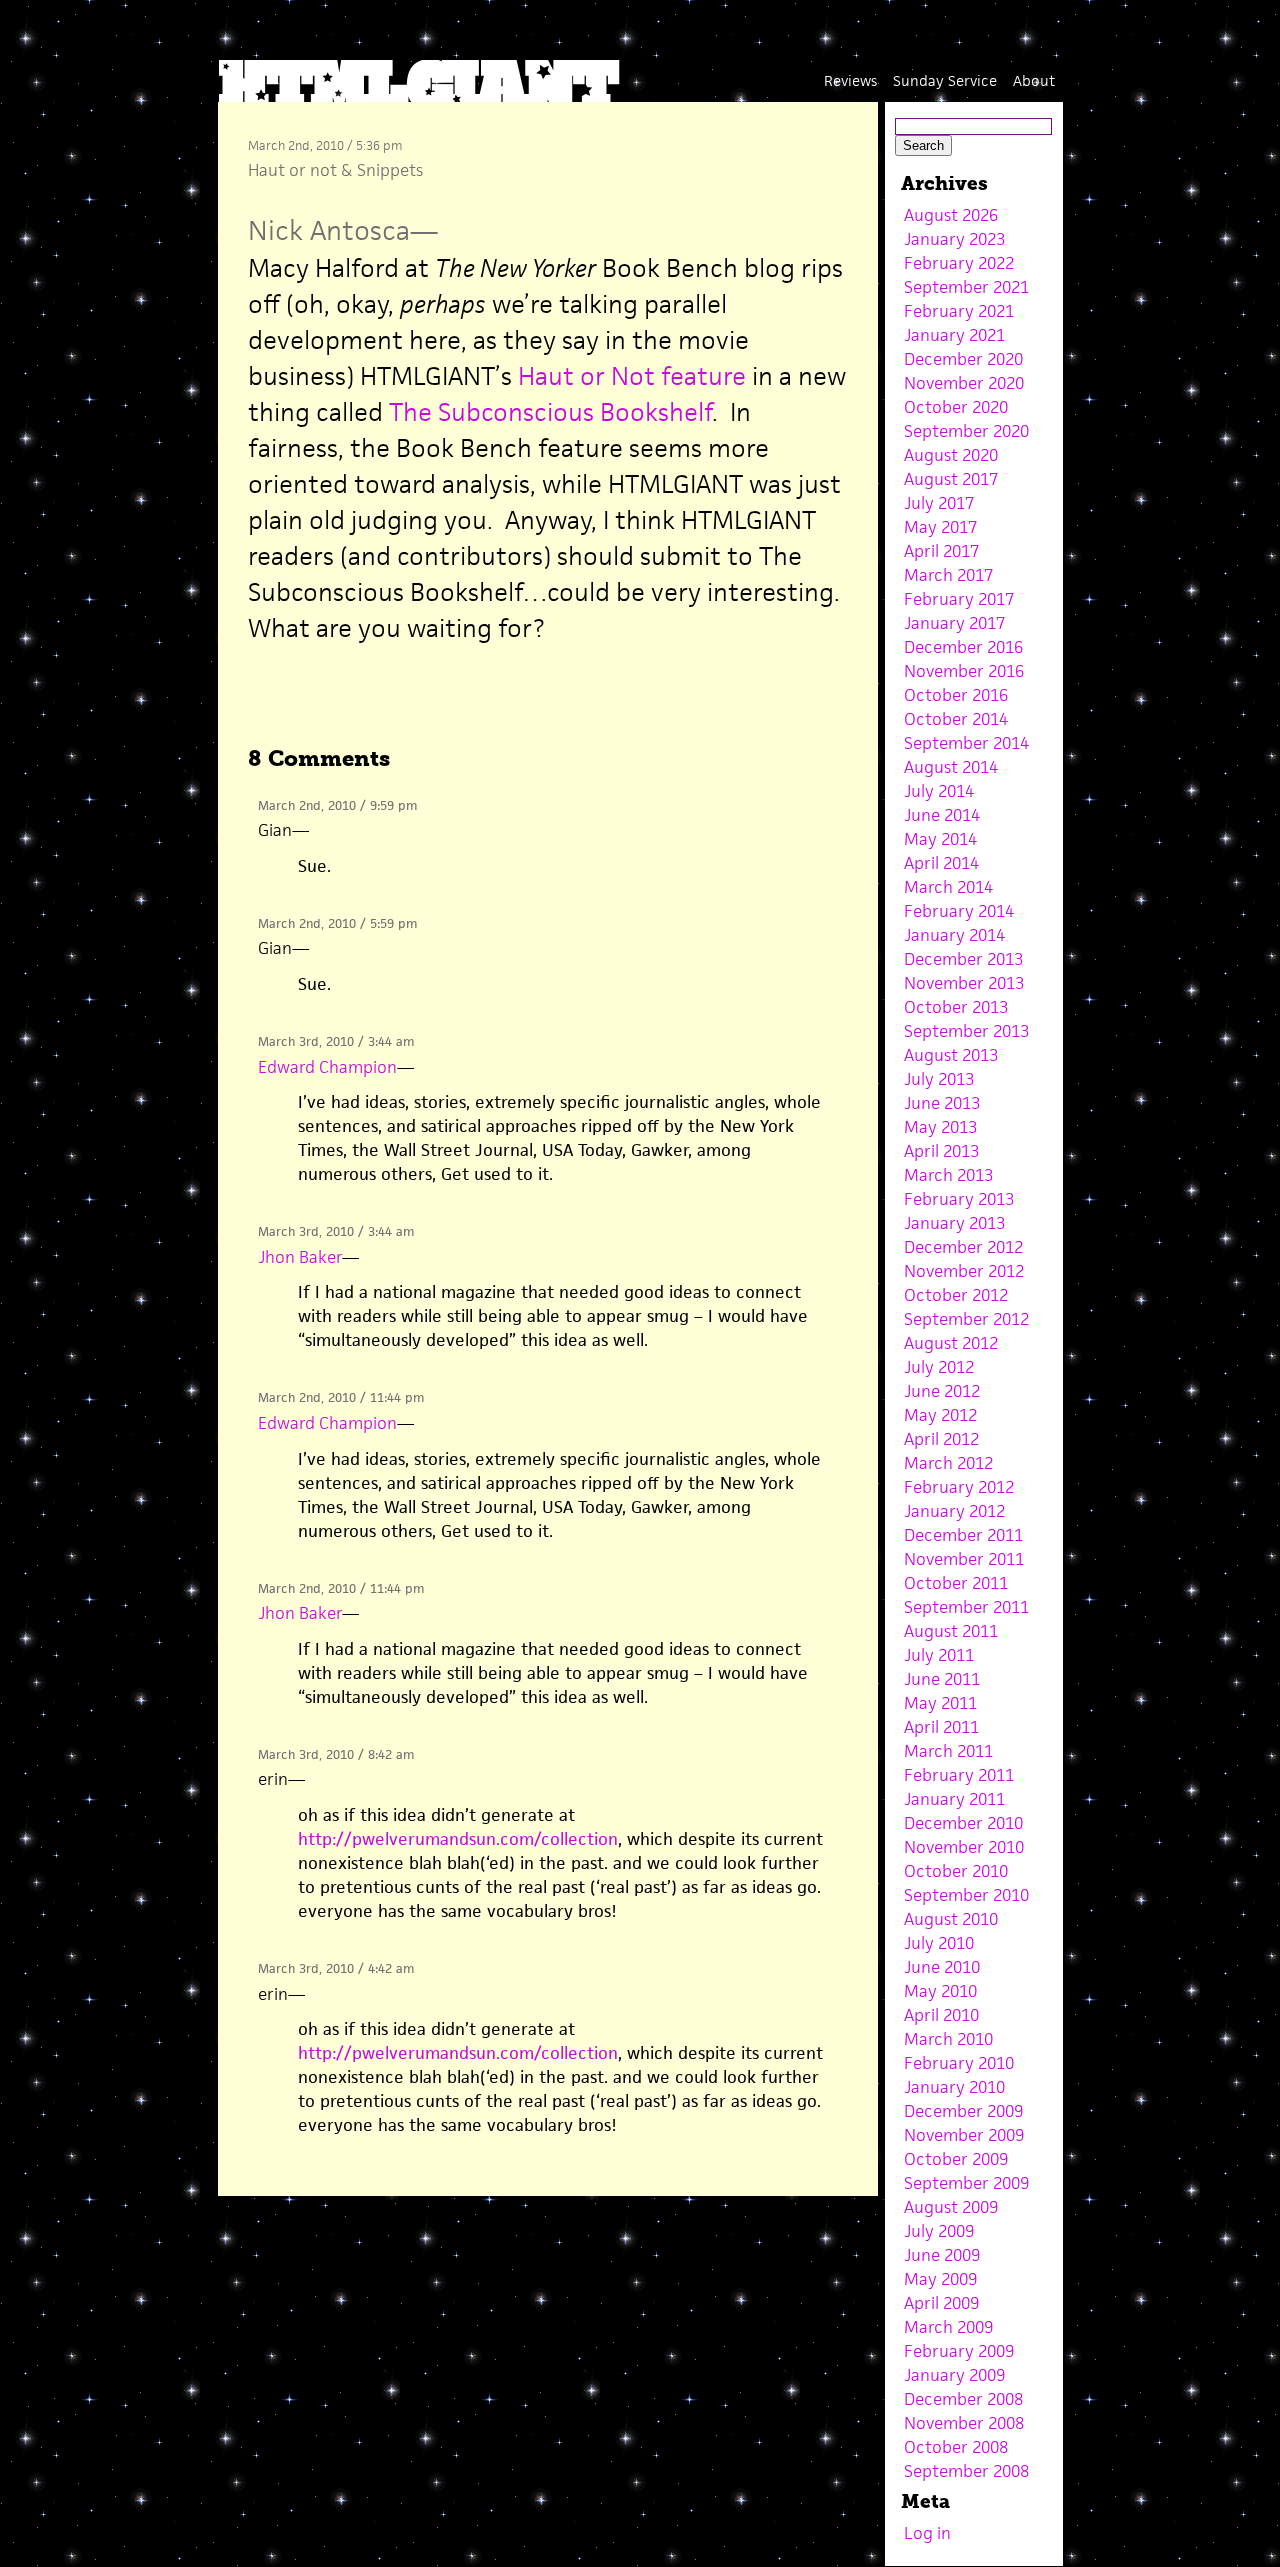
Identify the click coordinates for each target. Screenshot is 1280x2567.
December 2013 (963, 959)
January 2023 (954, 239)
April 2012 (941, 1439)
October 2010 (956, 1871)
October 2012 (956, 1295)
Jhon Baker (300, 1257)
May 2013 (940, 1127)
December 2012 (963, 1247)
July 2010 (939, 1943)
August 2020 (951, 455)
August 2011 (951, 1631)
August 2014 (951, 767)
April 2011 (941, 1727)
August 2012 (951, 1343)
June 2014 (942, 815)
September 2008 (966, 2471)
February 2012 (959, 1487)
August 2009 (951, 2207)
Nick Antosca (329, 230)
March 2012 (948, 1463)
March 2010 (948, 2039)
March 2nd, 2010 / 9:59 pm (337, 805)
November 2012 (964, 1271)
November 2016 (964, 671)
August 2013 (951, 1055)
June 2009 (942, 2255)
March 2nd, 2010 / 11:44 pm (341, 1397)
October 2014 (956, 719)
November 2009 (964, 2135)
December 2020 (963, 359)
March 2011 (948, 1751)
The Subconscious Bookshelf (550, 412)
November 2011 (964, 1559)
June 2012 (942, 1391)
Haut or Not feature (632, 376)
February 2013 (959, 1199)
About (1034, 80)
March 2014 (948, 887)
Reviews (850, 80)
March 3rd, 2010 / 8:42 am (336, 1754)
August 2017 (951, 479)
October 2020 (956, 407)
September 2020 (966, 431)
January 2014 (954, 935)
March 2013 (948, 1175)
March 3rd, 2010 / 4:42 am (336, 1968)
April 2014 (941, 863)
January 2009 (954, 2375)
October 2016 (956, 695)
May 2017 (940, 527)
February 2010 (959, 2063)
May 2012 (940, 1415)
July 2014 (939, 791)
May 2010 (940, 1991)
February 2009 (959, 2351)
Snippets (390, 170)
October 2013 (956, 1007)
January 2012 (954, 1511)
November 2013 (964, 983)
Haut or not (292, 170)
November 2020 (964, 383)
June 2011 (942, 1679)
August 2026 (951, 215)
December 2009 (963, 2111)
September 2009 (966, 2183)
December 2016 (963, 647)
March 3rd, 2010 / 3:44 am (336, 1041)
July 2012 (939, 1367)
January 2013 (954, 1223)
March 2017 (948, 575)
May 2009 (940, 2279)
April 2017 (941, 551)
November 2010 (964, 1847)
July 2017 (939, 503)
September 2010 (966, 1895)
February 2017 (959, 599)
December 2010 (963, 1823)
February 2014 (959, 911)
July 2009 (939, 2231)
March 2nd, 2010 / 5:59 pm (337, 923)
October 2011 (956, 1583)
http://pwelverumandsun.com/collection (458, 1839)
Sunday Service (945, 80)
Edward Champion (327, 1067)
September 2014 (966, 743)
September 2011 (966, 1607)
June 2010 (942, 1967)
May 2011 (940, 1703)
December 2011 (963, 1535)
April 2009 (941, 2303)
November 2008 (964, 2423)
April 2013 (941, 1151)
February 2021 (959, 311)
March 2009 (948, 2327)
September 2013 (966, 1031)
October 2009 (956, 2159)
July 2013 (939, 1079)
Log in (927, 2533)
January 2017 (954, 623)
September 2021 (966, 287)
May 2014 (940, 839)
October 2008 (956, 2447)
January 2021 (954, 335)
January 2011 (954, 1799)
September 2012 (966, 1319)
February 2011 (959, 1775)
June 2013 (942, 1103)
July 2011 (939, 1655)
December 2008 (963, 2399)
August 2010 (951, 1919)
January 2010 (954, 2087)
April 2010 (941, 2015)
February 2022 (959, 263)
